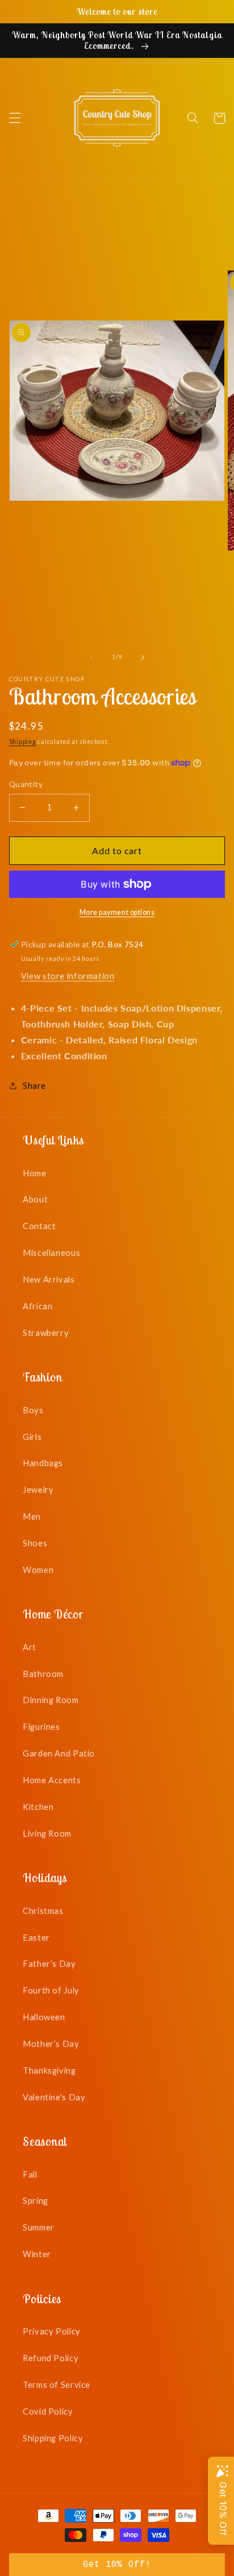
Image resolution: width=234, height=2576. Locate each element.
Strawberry (46, 1333)
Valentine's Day (54, 2097)
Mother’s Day (51, 2044)
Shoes (35, 1543)
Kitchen (38, 1807)
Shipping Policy (53, 2438)
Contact (39, 1226)
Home (35, 1173)
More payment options (117, 912)
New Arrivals (49, 1279)
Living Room (47, 1833)
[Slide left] (91, 657)
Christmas (43, 1911)
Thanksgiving (49, 2070)
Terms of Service (57, 2384)
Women (38, 1570)
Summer (39, 2227)
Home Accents (52, 1780)
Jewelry (38, 1489)
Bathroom (43, 1674)
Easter (36, 1937)
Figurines (41, 1726)
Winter (37, 2254)
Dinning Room (51, 1700)
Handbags (43, 1463)
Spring (35, 2200)
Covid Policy (48, 2411)
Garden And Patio (59, 1753)
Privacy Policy (52, 2331)
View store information (68, 976)
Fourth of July (51, 1990)
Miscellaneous (51, 1252)
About (35, 1199)
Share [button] (34, 1085)
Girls (32, 1437)
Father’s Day (49, 1963)
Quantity (26, 784)
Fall (30, 2174)
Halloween (44, 2017)
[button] (15, 118)
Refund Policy (51, 2358)
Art (30, 1647)
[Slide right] (143, 657)
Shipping (23, 742)
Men (32, 1516)
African (37, 1306)
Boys (33, 1410)
